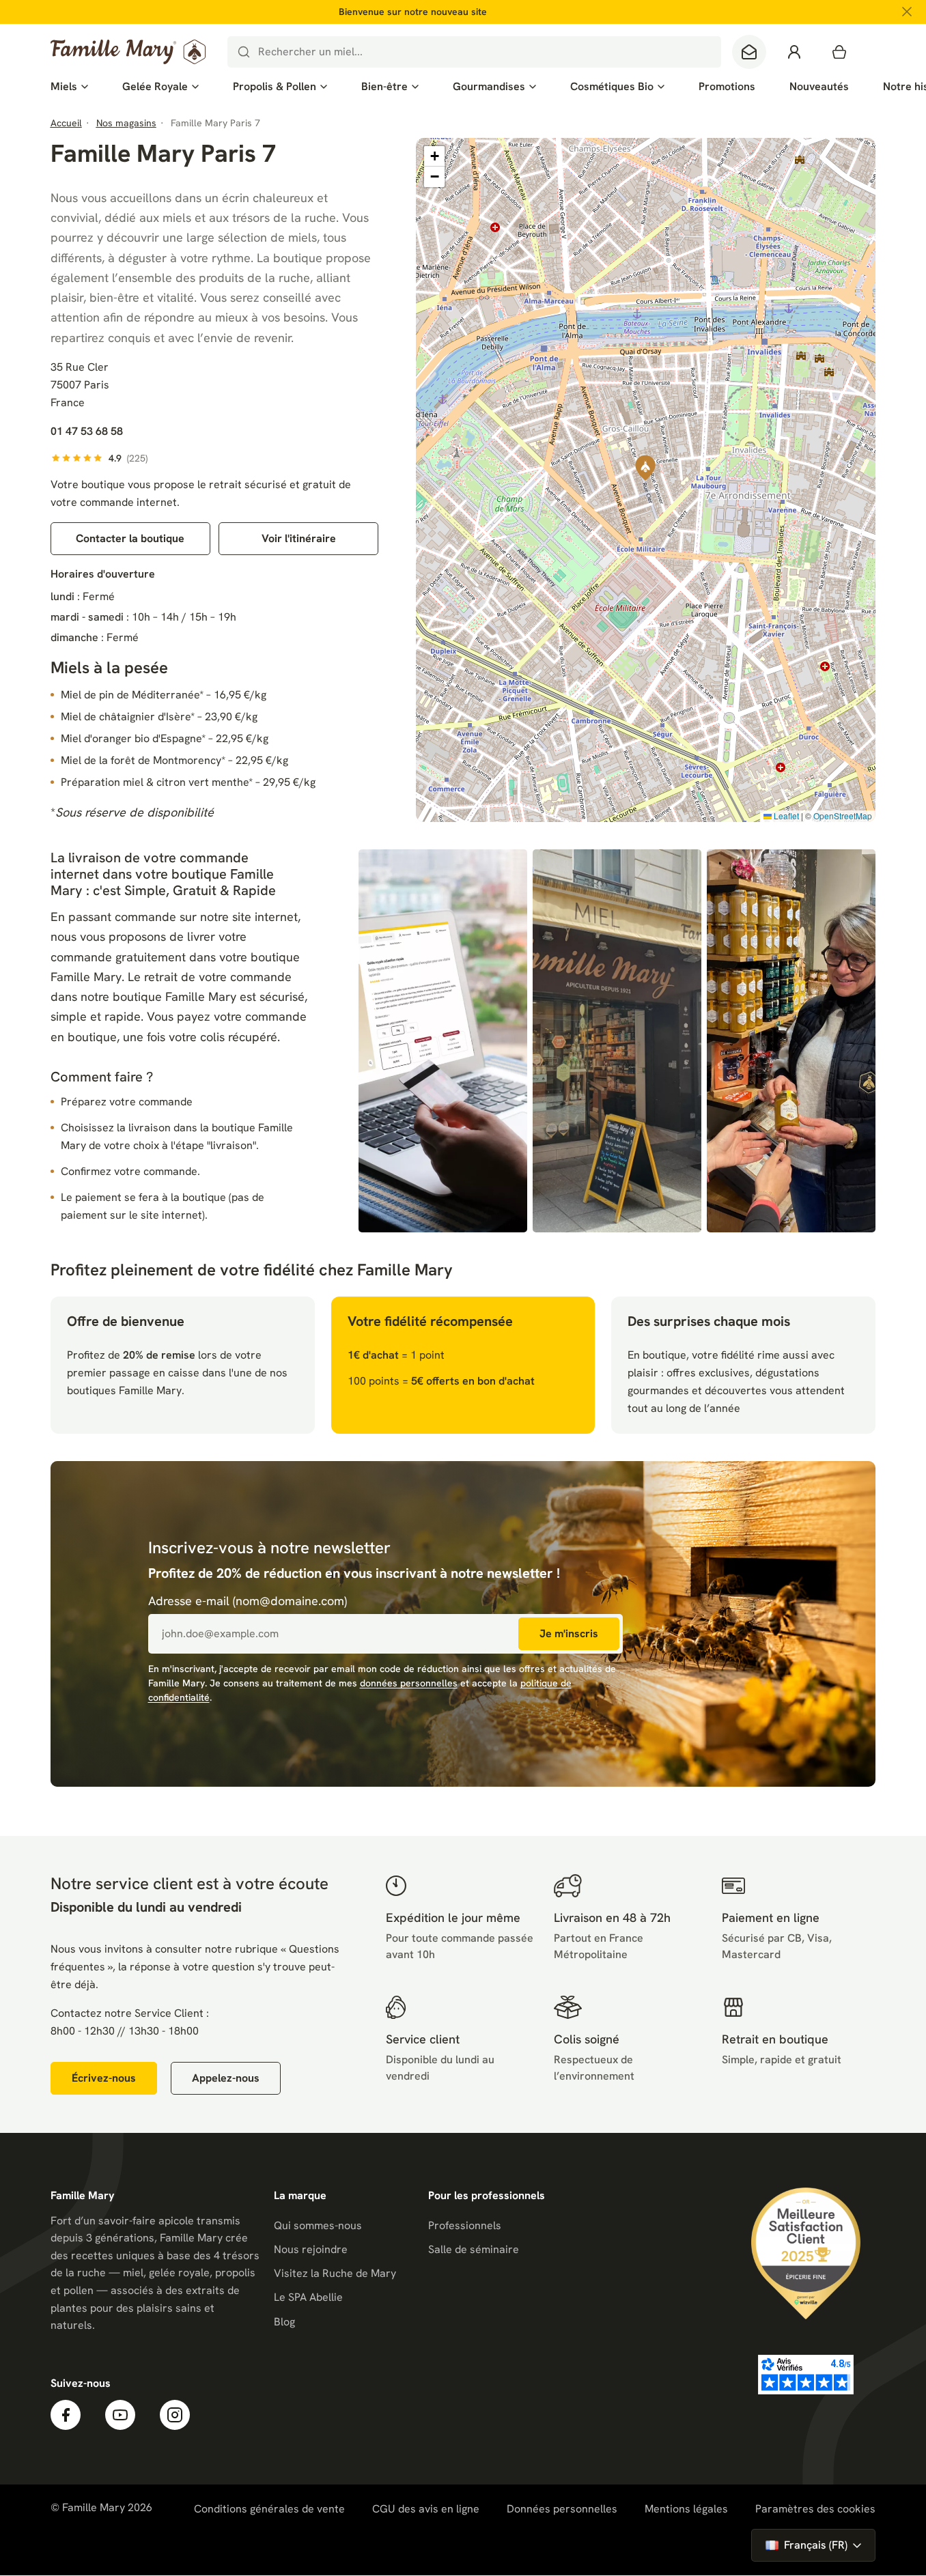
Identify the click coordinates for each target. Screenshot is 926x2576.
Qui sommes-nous (318, 2225)
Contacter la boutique (130, 538)
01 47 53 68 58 (87, 431)
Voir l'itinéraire (299, 538)
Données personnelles (562, 2509)
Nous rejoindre (311, 2249)
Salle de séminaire (474, 2249)
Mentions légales (686, 2509)
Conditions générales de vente (269, 2509)
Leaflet (785, 816)
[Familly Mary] (128, 52)
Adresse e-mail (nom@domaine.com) (248, 1601)
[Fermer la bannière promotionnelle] (907, 12)
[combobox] (474, 52)
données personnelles (409, 1683)
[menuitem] (69, 87)
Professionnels (465, 2225)
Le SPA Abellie (308, 2297)
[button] (645, 468)
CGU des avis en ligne (426, 2509)
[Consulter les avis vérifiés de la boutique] (806, 2375)
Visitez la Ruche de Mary (335, 2273)
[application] (646, 480)
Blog (284, 2322)
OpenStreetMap (843, 816)
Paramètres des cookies (815, 2509)
